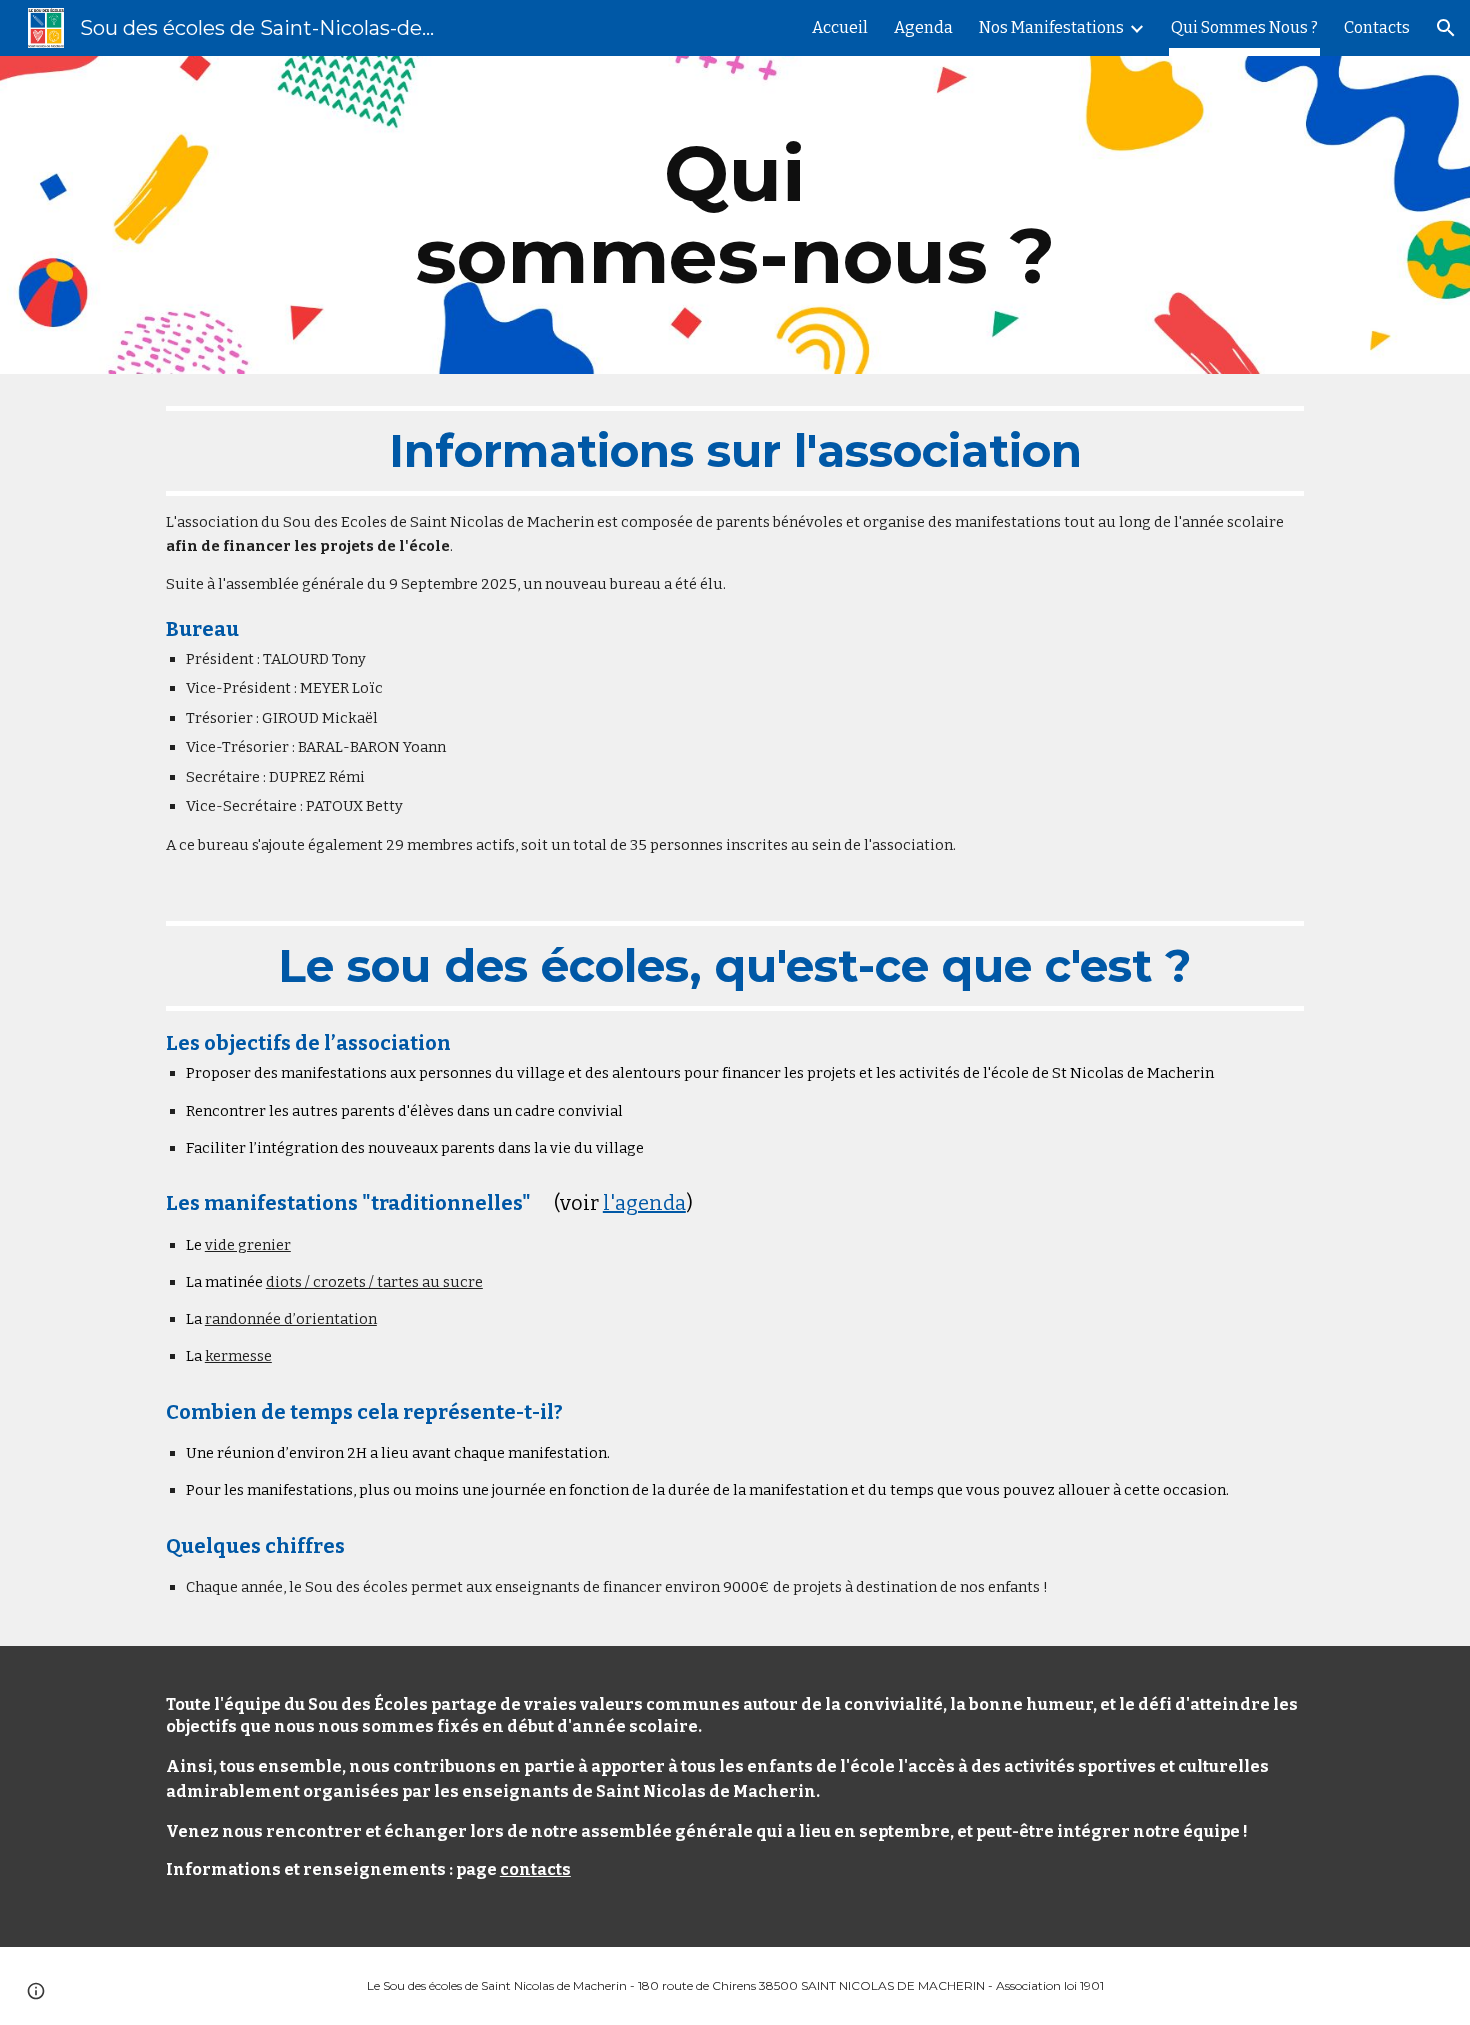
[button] (1446, 28)
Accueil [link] (840, 27)
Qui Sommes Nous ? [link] (1244, 27)
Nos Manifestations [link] (1051, 27)
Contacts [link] (1377, 27)
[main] (735, 215)
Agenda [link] (923, 27)
